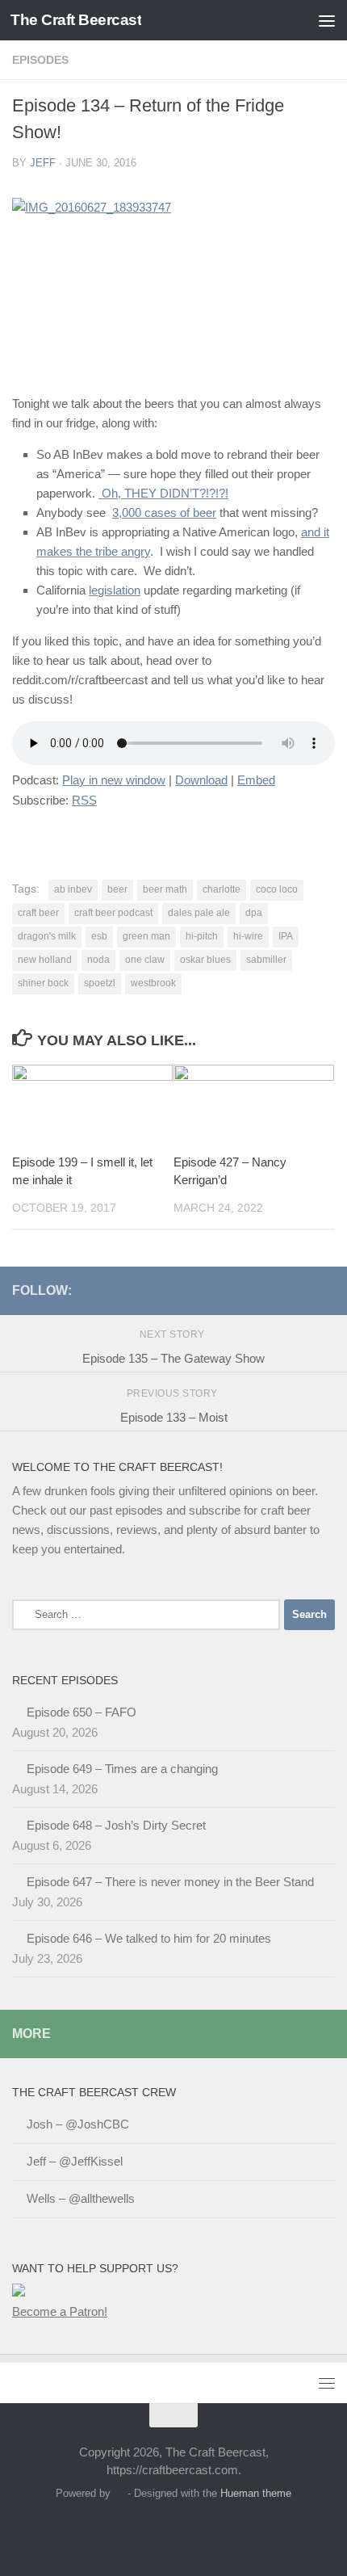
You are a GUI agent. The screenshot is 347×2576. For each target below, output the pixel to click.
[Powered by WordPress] (119, 2493)
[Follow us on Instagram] (325, 1290)
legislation (115, 590)
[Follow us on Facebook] (222, 1290)
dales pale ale (199, 913)
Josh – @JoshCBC (78, 2124)
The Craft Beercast (76, 20)
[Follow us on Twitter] (196, 1290)
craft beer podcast (113, 913)
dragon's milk (47, 936)
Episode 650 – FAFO (82, 1712)
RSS (84, 800)
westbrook (153, 983)
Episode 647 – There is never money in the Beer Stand (170, 1882)
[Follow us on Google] (299, 1290)
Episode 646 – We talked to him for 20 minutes (149, 1938)
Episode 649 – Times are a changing (122, 1769)
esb (99, 936)
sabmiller (266, 960)
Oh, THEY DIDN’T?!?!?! (163, 493)
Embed (256, 780)
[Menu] (327, 20)
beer (117, 889)
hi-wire (248, 936)
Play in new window (114, 780)
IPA (286, 936)
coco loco (277, 889)
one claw (145, 960)
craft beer (38, 913)
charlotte (222, 889)
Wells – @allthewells (81, 2198)
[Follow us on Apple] (274, 1290)
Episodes (40, 60)
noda (98, 960)
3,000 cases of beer (164, 513)
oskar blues (205, 960)
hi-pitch (202, 936)
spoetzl (100, 983)
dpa (254, 913)
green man (146, 936)
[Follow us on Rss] (248, 1290)
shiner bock (43, 983)
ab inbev (73, 889)
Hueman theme (256, 2493)
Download (201, 780)
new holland (45, 960)
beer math (165, 889)
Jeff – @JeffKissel (75, 2161)
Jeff (43, 163)
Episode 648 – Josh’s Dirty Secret (116, 1825)
